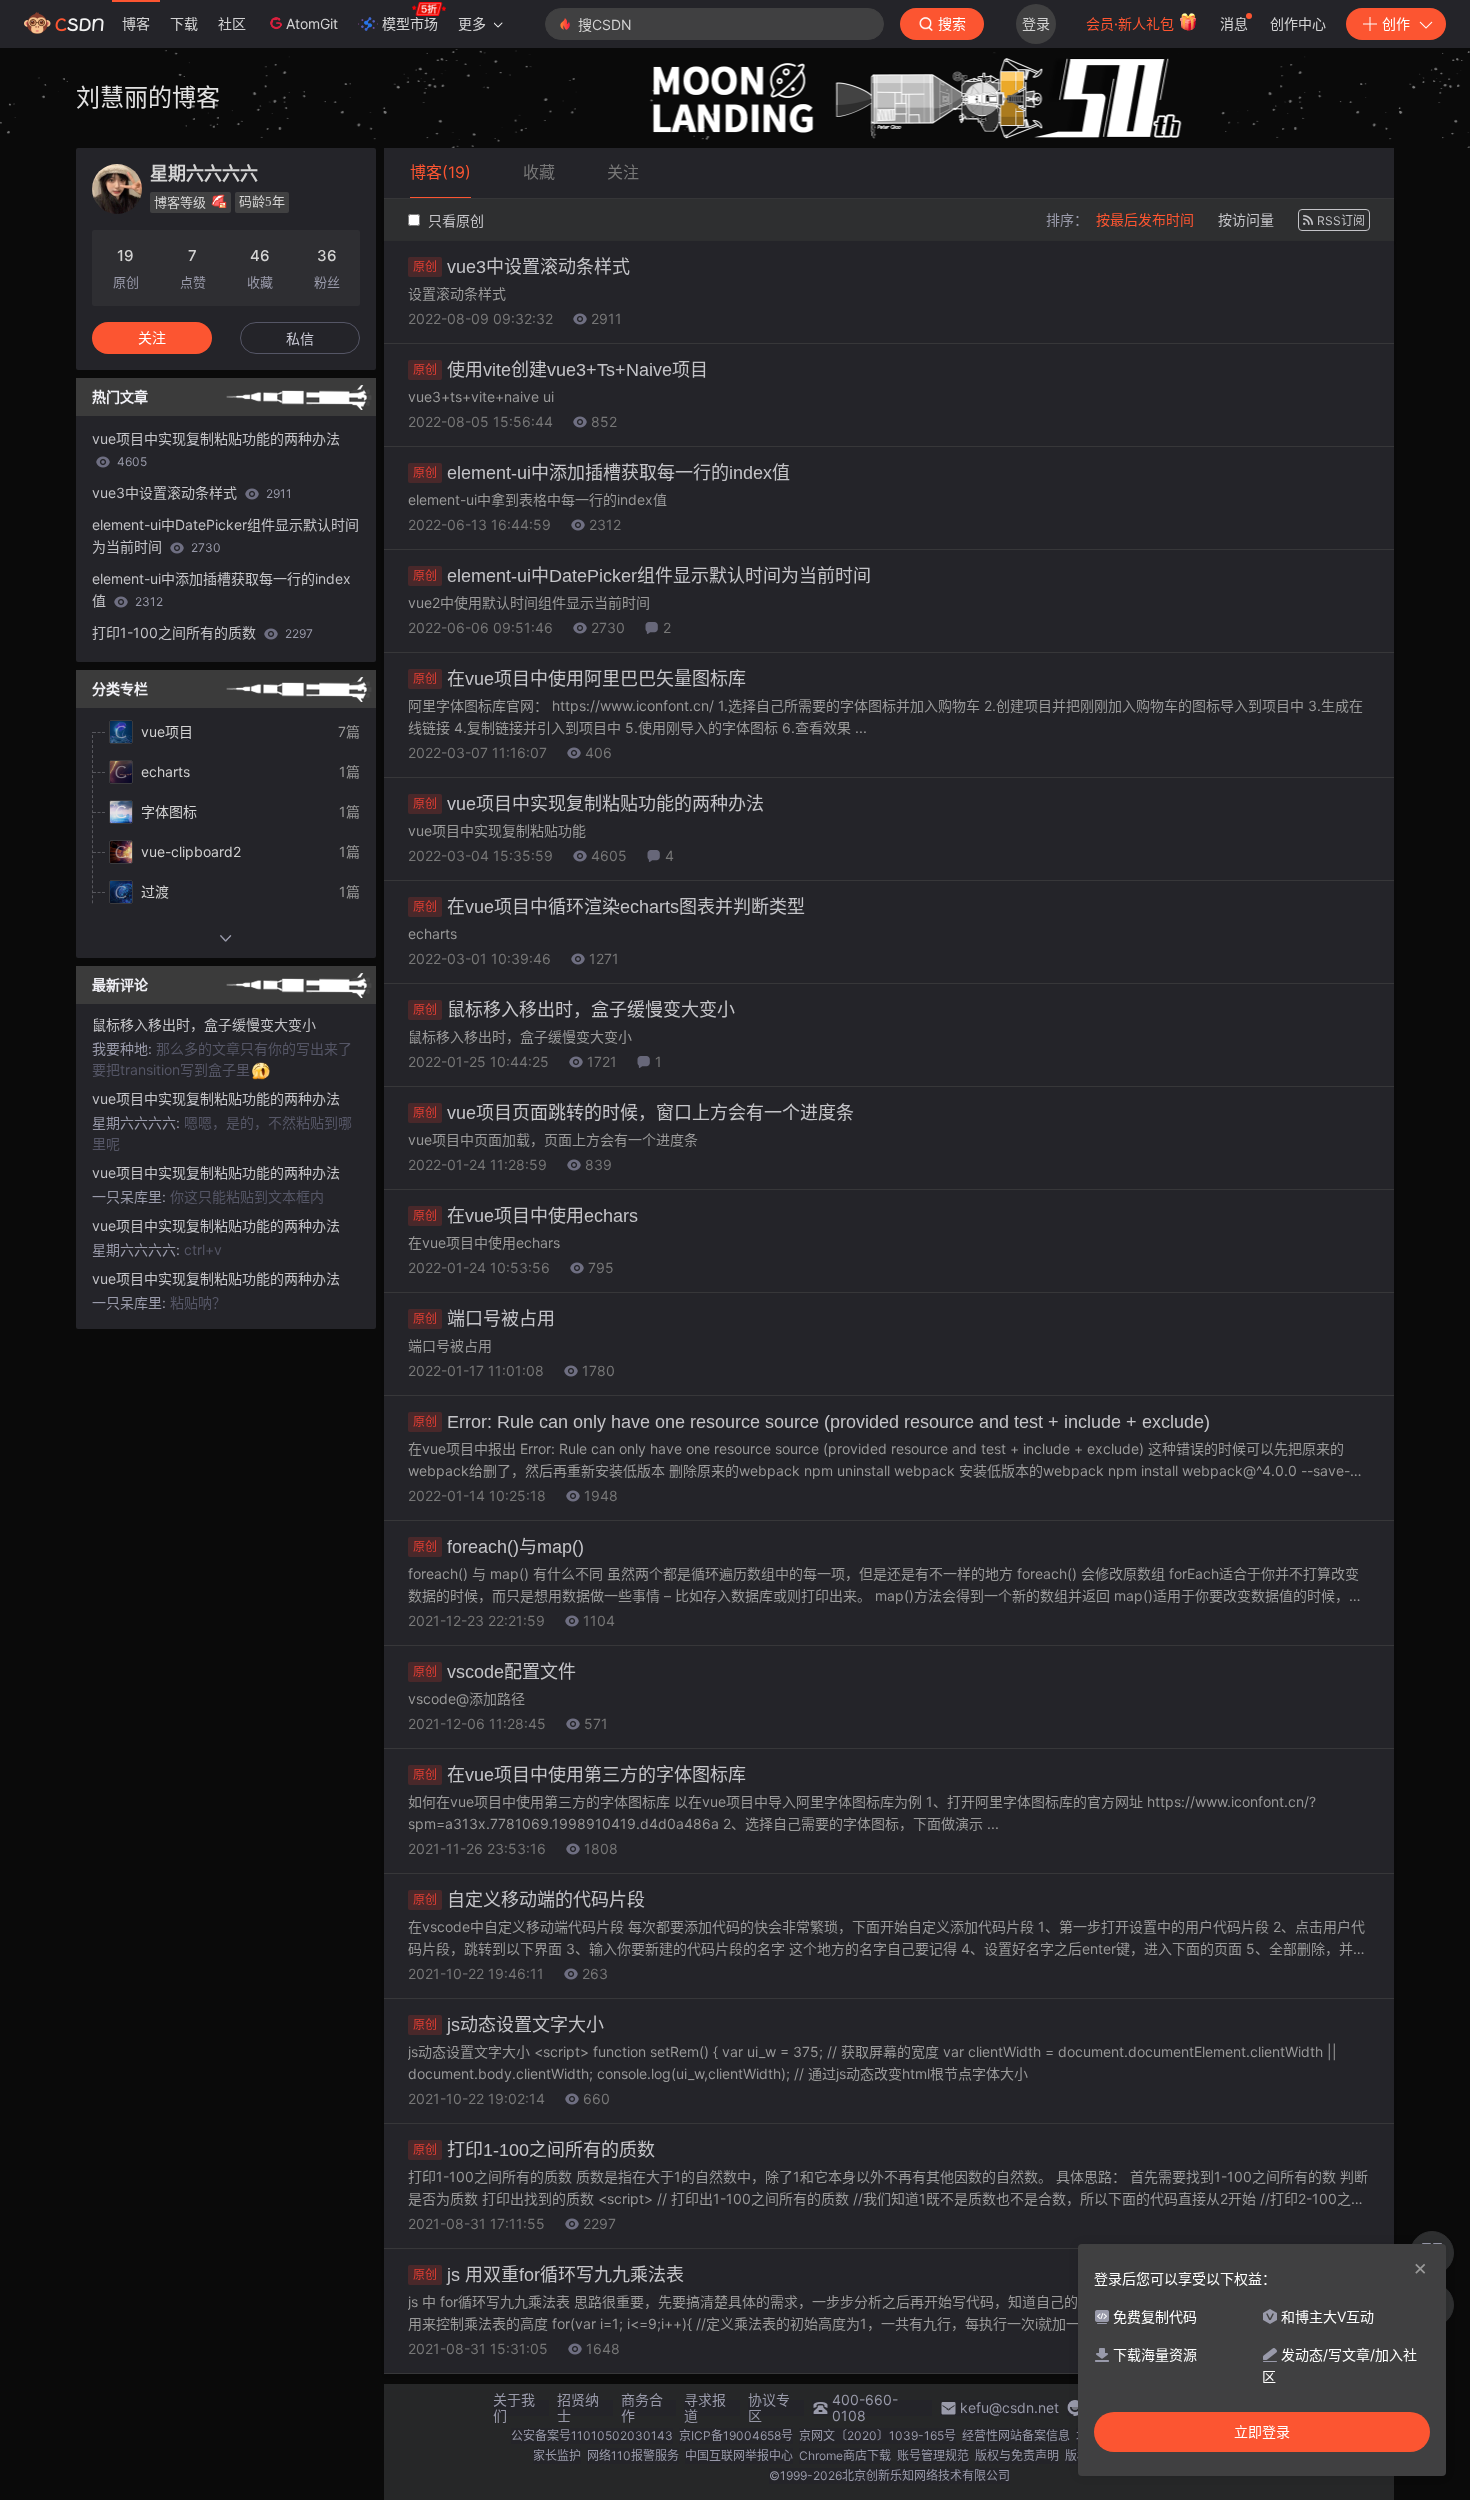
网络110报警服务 (633, 2455)
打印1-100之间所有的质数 (534, 2150)
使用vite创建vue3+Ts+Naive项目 (560, 370)
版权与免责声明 (1017, 2455)
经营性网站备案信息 (1016, 2435)
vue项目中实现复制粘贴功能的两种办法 (588, 804)
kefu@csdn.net (1009, 2408)
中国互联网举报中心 (739, 2455)
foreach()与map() (498, 1547)
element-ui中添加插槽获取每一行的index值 (601, 473)
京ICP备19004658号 (736, 2435)
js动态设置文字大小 (508, 2025)
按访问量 (1246, 219)
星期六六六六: (138, 1122)
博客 (136, 23)
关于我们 (514, 2408)
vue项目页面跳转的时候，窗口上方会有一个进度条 (633, 1113)
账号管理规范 (933, 2455)
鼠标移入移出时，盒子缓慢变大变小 (574, 1010)
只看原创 (454, 220)
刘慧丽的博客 (148, 97)
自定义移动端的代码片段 (529, 1900)
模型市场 (410, 23)
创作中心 (1298, 23)
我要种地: (124, 1048)
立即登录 (1262, 2432)
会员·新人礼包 (1132, 23)
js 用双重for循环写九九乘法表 (548, 2275)
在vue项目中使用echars (525, 1216)
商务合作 (642, 2408)
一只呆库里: (131, 1196)
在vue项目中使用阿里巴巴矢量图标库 (579, 679)
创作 (1396, 23)
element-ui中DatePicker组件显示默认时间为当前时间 (642, 576)
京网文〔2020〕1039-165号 (877, 2435)
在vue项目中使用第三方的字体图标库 (579, 1775)
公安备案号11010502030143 (592, 2435)
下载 (184, 23)
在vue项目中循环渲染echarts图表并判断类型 (609, 907)
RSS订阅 (1341, 220)
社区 (232, 23)
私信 (300, 338)
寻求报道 (705, 2408)
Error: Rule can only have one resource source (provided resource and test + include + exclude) (811, 1422)
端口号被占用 (484, 1319)
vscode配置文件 (494, 1672)
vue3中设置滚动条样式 (521, 267)
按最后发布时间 (1145, 219)
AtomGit (312, 23)
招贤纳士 (578, 2408)
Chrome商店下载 (845, 2455)
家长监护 (557, 2455)
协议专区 (769, 2408)
